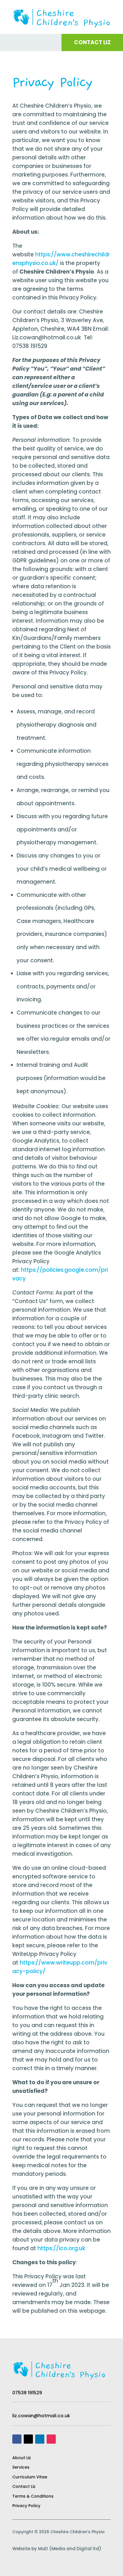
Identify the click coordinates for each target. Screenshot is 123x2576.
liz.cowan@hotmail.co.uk (41, 2416)
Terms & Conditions (33, 2496)
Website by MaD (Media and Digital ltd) (57, 2549)
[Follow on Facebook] (17, 2439)
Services (21, 2467)
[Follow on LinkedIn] (40, 2439)
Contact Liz (24, 2486)
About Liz (22, 2458)
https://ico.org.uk (61, 2248)
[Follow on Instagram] (51, 2439)
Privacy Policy (26, 2506)
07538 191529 (27, 2393)
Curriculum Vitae (30, 2477)
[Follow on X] (28, 2439)
